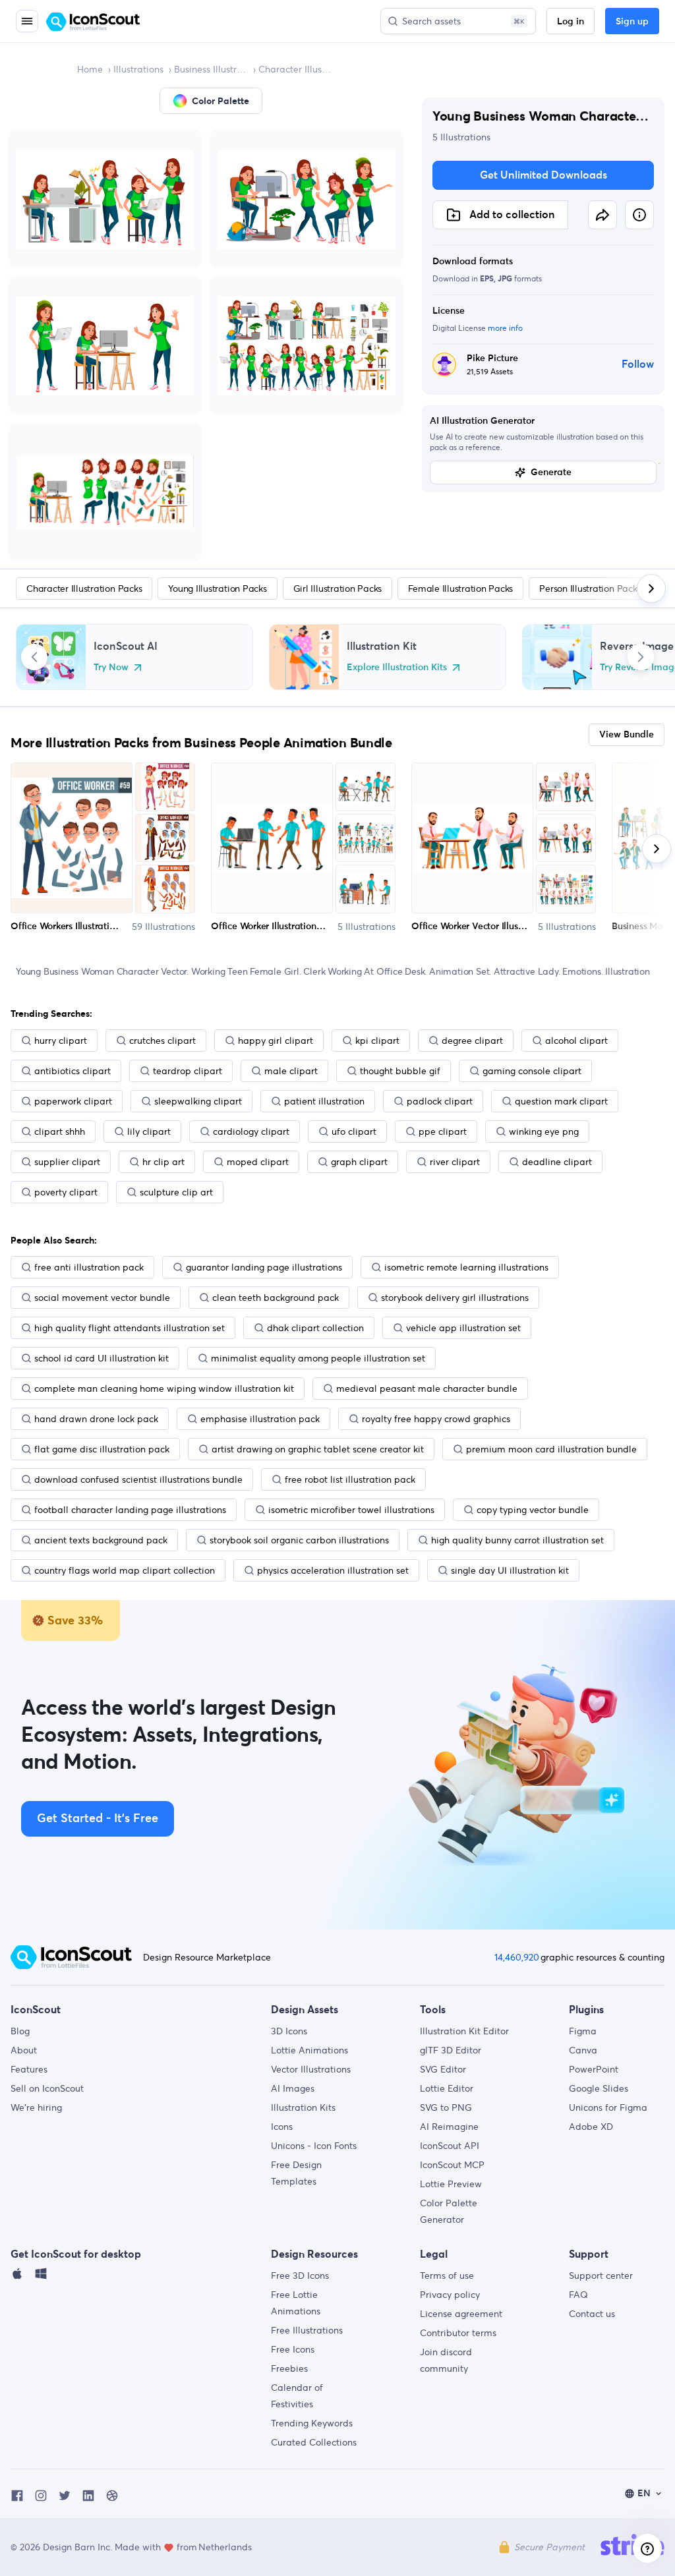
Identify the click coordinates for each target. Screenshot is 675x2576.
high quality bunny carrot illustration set (517, 1540)
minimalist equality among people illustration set (318, 1358)
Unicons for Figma (608, 2107)
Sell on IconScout (47, 2088)
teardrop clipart (188, 1071)
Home (90, 69)
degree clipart (472, 1041)
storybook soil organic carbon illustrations (299, 1540)
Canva (583, 2050)
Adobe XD (591, 2127)
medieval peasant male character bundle (427, 1388)
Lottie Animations (309, 2050)
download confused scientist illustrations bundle (138, 1479)
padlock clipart (440, 1101)
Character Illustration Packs (295, 69)
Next (641, 657)
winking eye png (544, 1131)
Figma (583, 2031)
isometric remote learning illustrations (466, 1267)
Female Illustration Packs (460, 588)
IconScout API (450, 2146)
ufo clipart (354, 1131)
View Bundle (627, 735)
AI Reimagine (449, 2127)
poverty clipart (66, 1192)
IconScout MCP (452, 2165)
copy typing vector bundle (533, 1510)
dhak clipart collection (315, 1328)
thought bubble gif (400, 1071)
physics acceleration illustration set (333, 1570)
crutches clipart (162, 1041)
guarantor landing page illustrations (264, 1267)
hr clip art (163, 1162)
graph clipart (359, 1162)
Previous (34, 657)
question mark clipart (561, 1101)
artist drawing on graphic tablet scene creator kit (318, 1449)
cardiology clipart (251, 1131)
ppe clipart (443, 1131)
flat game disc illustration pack (102, 1449)
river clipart (455, 1162)
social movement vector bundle (102, 1298)
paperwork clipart (73, 1101)
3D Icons (289, 2031)
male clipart (291, 1071)
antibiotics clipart (73, 1071)
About (24, 2050)
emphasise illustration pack (260, 1419)
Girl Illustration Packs (337, 588)
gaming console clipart (532, 1071)
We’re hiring (36, 2107)
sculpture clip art (176, 1192)
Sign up (632, 22)
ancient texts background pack (101, 1540)
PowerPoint (594, 2069)
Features (29, 2069)
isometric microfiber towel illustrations (351, 1510)
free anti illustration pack (89, 1267)
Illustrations (138, 69)
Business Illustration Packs (211, 69)
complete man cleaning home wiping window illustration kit (164, 1388)
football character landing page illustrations (130, 1510)
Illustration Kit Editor (464, 2031)
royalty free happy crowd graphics (436, 1419)
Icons (282, 2127)
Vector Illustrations (311, 2069)
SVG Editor (443, 2069)
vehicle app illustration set (463, 1328)
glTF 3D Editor (451, 2050)
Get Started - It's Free (98, 1819)
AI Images (293, 2088)
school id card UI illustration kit (102, 1358)
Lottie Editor (447, 2088)
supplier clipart (67, 1162)
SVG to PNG (446, 2107)
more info (505, 328)
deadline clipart (557, 1162)
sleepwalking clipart (198, 1101)
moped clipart (258, 1162)
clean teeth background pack (276, 1298)
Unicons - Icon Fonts (314, 2146)
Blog (20, 2031)
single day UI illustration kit (510, 1570)
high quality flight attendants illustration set (130, 1328)
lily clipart (149, 1131)
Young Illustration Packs (217, 588)
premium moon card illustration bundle (551, 1449)
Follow (638, 364)
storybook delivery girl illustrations (455, 1298)
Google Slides (599, 2088)
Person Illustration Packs (590, 588)
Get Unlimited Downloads (543, 175)
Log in (571, 22)
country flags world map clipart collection (125, 1570)
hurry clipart (61, 1041)
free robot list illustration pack (350, 1479)
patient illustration (324, 1101)
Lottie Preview (451, 2184)
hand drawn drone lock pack (96, 1419)
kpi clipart (377, 1041)
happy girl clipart (276, 1041)
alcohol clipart (576, 1041)
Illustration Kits (303, 2107)
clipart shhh (60, 1131)
